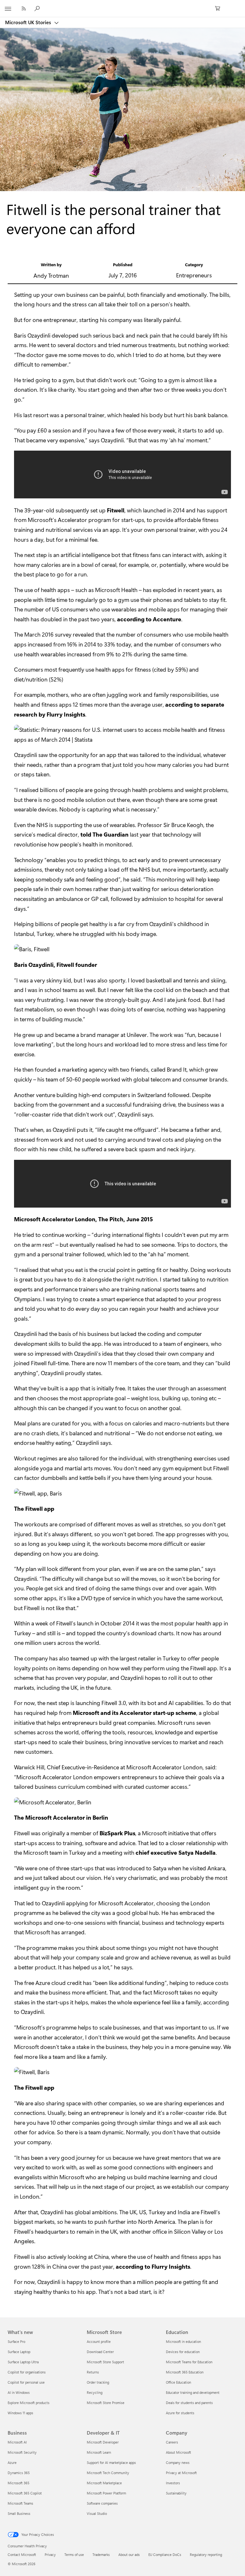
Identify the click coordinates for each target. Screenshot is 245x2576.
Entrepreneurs (194, 275)
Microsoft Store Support (105, 2362)
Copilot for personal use (26, 2382)
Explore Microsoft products (29, 2403)
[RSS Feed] (24, 8)
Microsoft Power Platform (106, 2493)
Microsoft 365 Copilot (25, 2493)
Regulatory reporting (206, 2555)
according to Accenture (149, 619)
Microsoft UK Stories (29, 22)
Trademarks (101, 2555)
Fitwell (116, 510)
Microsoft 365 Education (185, 2372)
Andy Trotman (51, 275)
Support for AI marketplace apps (111, 2462)
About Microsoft (178, 2452)
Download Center (100, 2352)
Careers (172, 2442)
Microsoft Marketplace (104, 2483)
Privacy (50, 2555)
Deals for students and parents (189, 2403)
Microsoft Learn (99, 2452)
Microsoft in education (183, 2341)
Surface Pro (16, 2341)
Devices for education (183, 2352)
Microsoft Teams (20, 2503)
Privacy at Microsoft (181, 2473)
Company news (178, 2462)
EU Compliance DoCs (165, 2555)
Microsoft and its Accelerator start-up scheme (134, 1713)
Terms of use (74, 2555)
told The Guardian (104, 834)
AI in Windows (19, 2392)
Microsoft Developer (103, 2442)
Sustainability (176, 2493)
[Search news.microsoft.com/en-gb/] (38, 8)
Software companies (102, 2503)
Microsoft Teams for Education (189, 2362)
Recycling (95, 2392)
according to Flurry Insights (153, 2266)
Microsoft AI (17, 2442)
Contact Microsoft (22, 2555)
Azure (12, 2462)
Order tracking (98, 2382)
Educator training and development (193, 2392)
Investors (173, 2483)
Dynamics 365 (19, 2473)
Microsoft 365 (19, 2483)
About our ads (129, 2555)
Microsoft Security (22, 2452)
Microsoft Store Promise (106, 2403)
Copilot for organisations (27, 2372)
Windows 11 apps (20, 2413)
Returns (93, 2372)
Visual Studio (97, 2513)
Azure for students (180, 2413)
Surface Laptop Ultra (23, 2362)
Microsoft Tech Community (108, 2473)
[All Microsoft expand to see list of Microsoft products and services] (8, 9)
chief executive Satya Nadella (176, 1852)
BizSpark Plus (117, 1833)
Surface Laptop (19, 2352)
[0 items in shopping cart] (219, 9)
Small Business (19, 2513)
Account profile (99, 2341)
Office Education (178, 2382)
